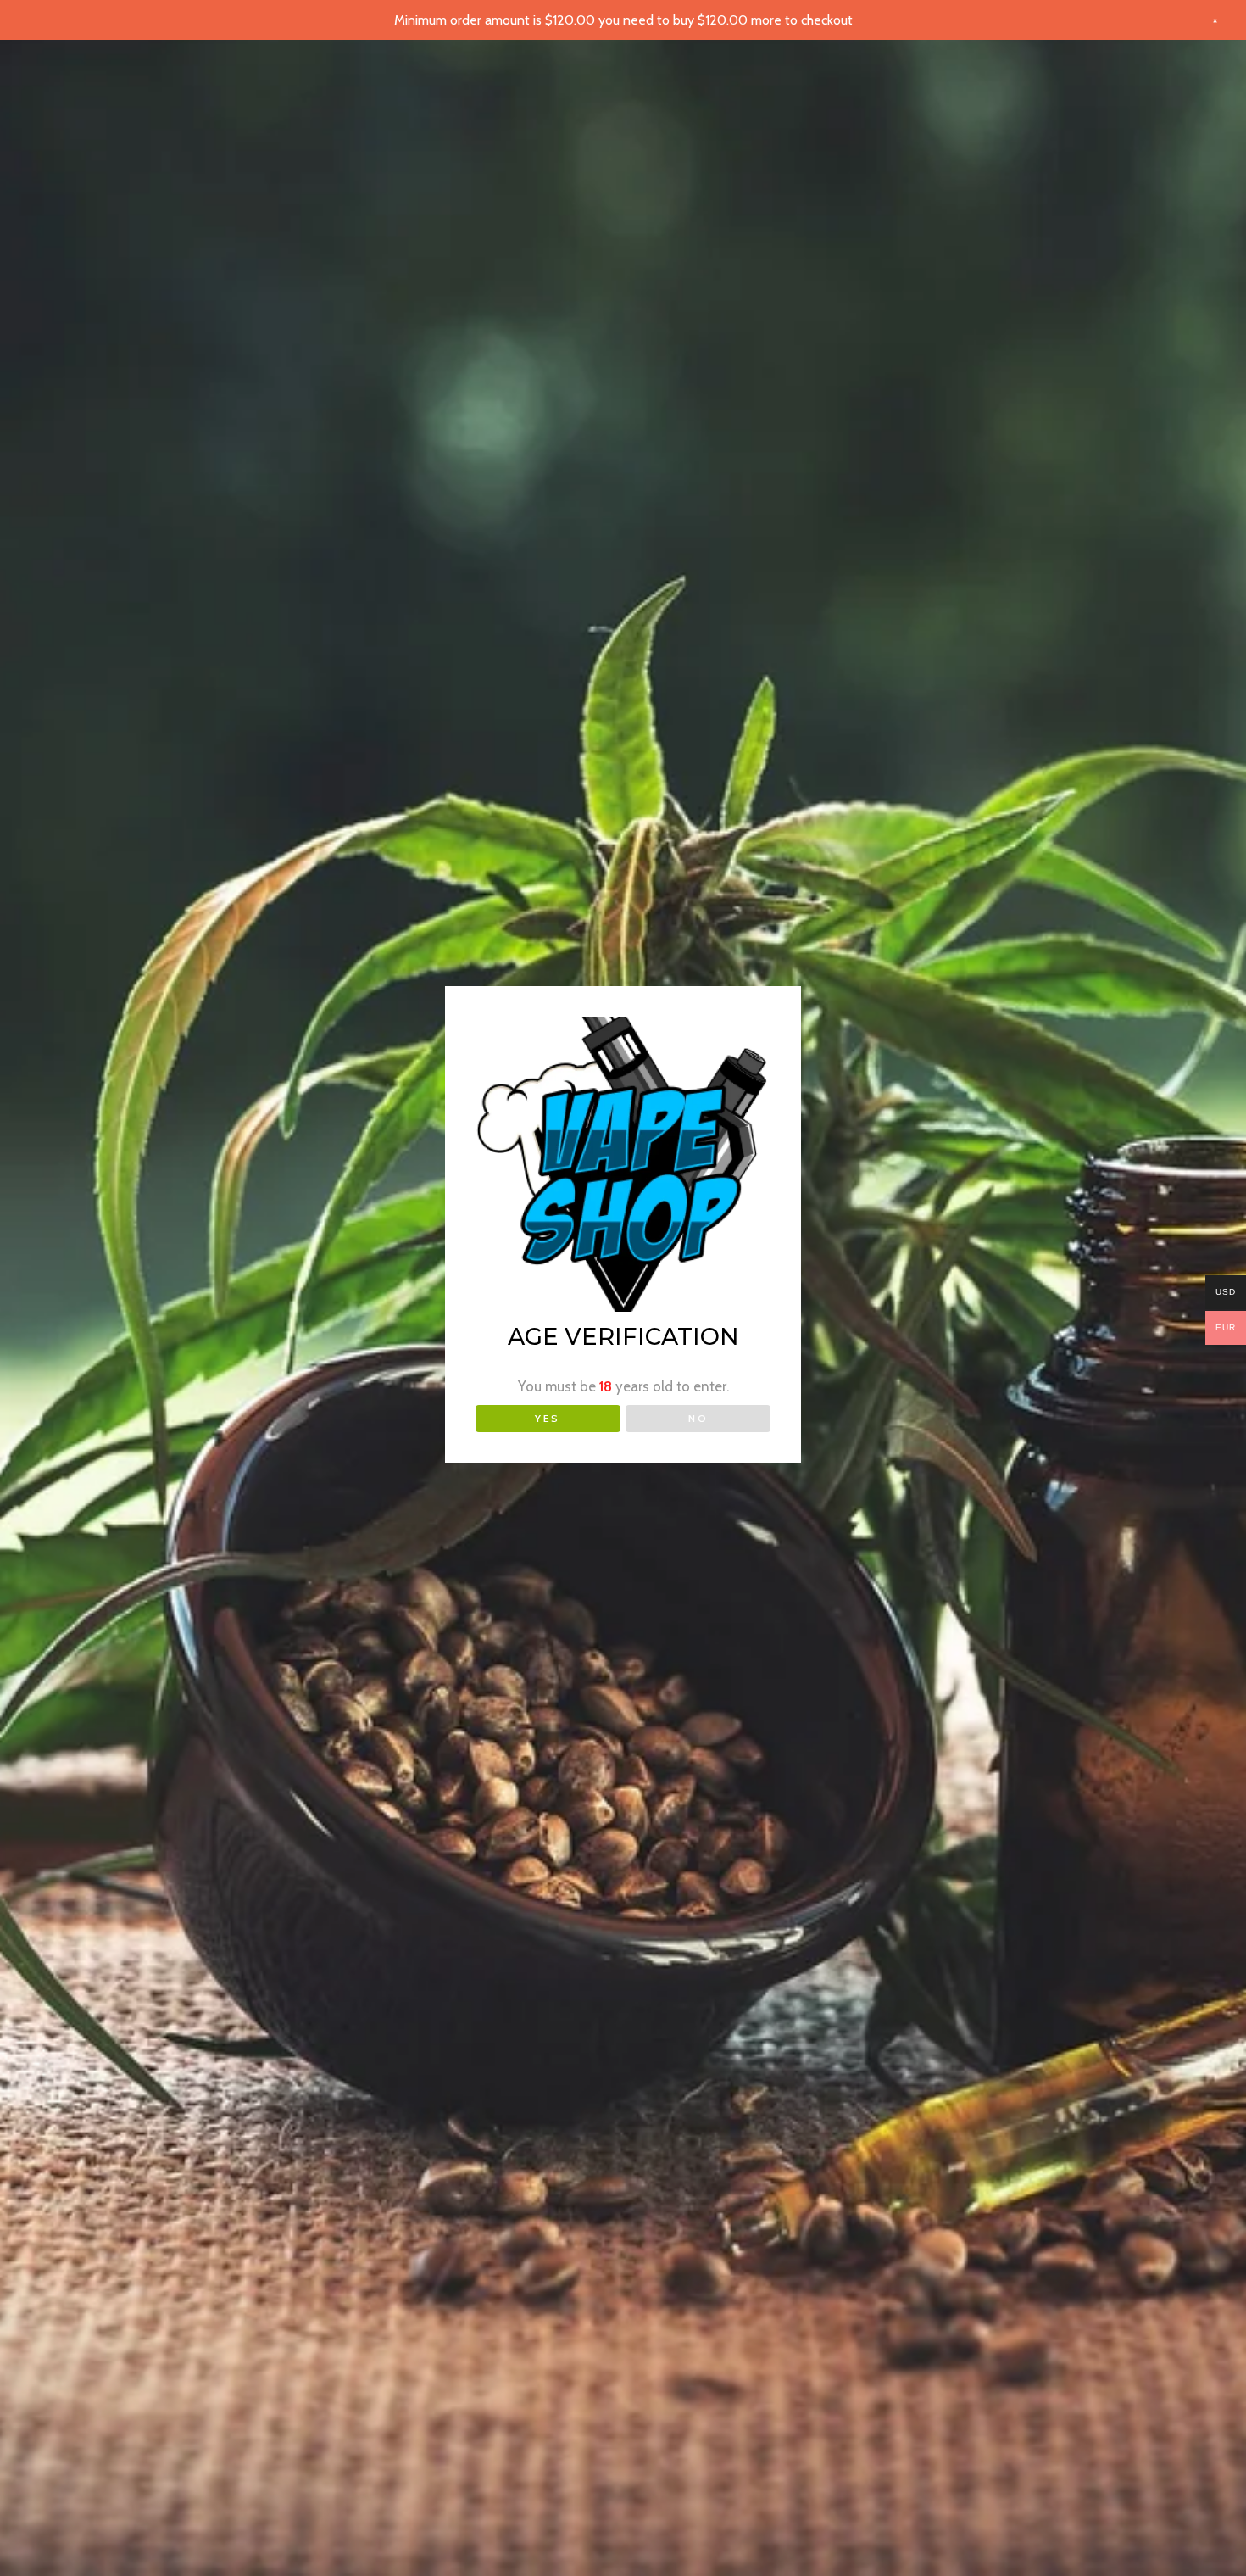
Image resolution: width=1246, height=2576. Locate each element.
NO (698, 1418)
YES (548, 1418)
